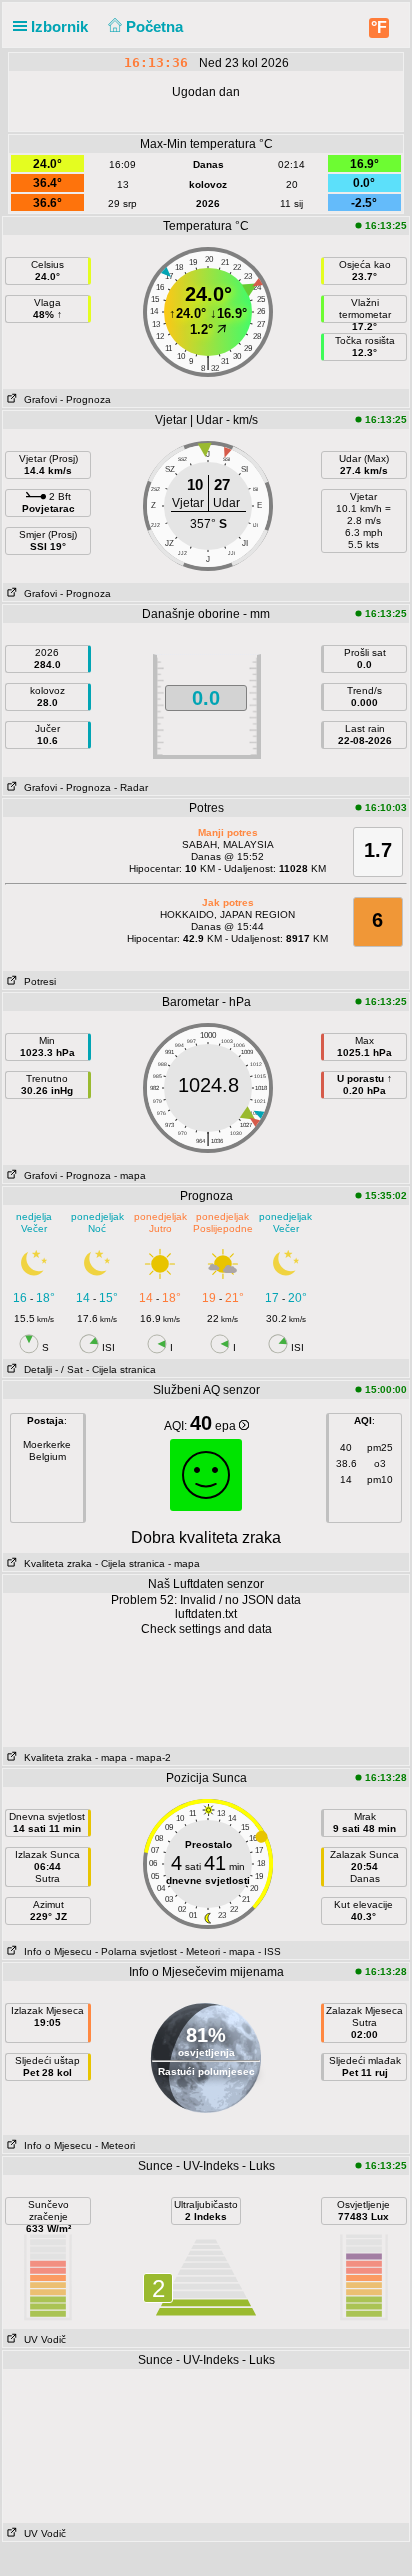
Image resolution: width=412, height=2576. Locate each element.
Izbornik (61, 26)
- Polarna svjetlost (136, 1951)
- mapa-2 (149, 1757)
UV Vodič (42, 2339)
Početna (156, 26)
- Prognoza (85, 399)
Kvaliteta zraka (55, 1563)
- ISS (269, 1951)
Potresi (37, 981)
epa (227, 1426)
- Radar (131, 787)
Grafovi (37, 399)
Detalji (35, 1369)
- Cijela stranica (121, 1369)
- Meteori (200, 1951)
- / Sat (69, 1369)
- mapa (130, 1175)
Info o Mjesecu (55, 1951)
